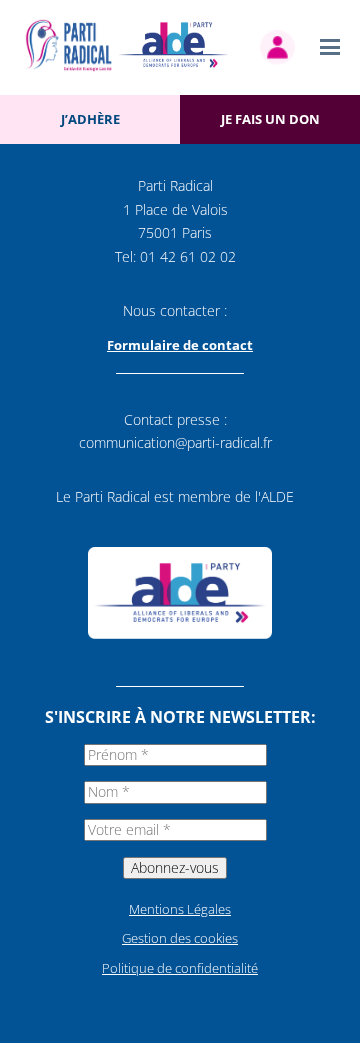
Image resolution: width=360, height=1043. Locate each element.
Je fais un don (270, 119)
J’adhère (90, 119)
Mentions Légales (180, 909)
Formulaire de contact (180, 345)
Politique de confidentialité (180, 968)
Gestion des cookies (180, 938)
